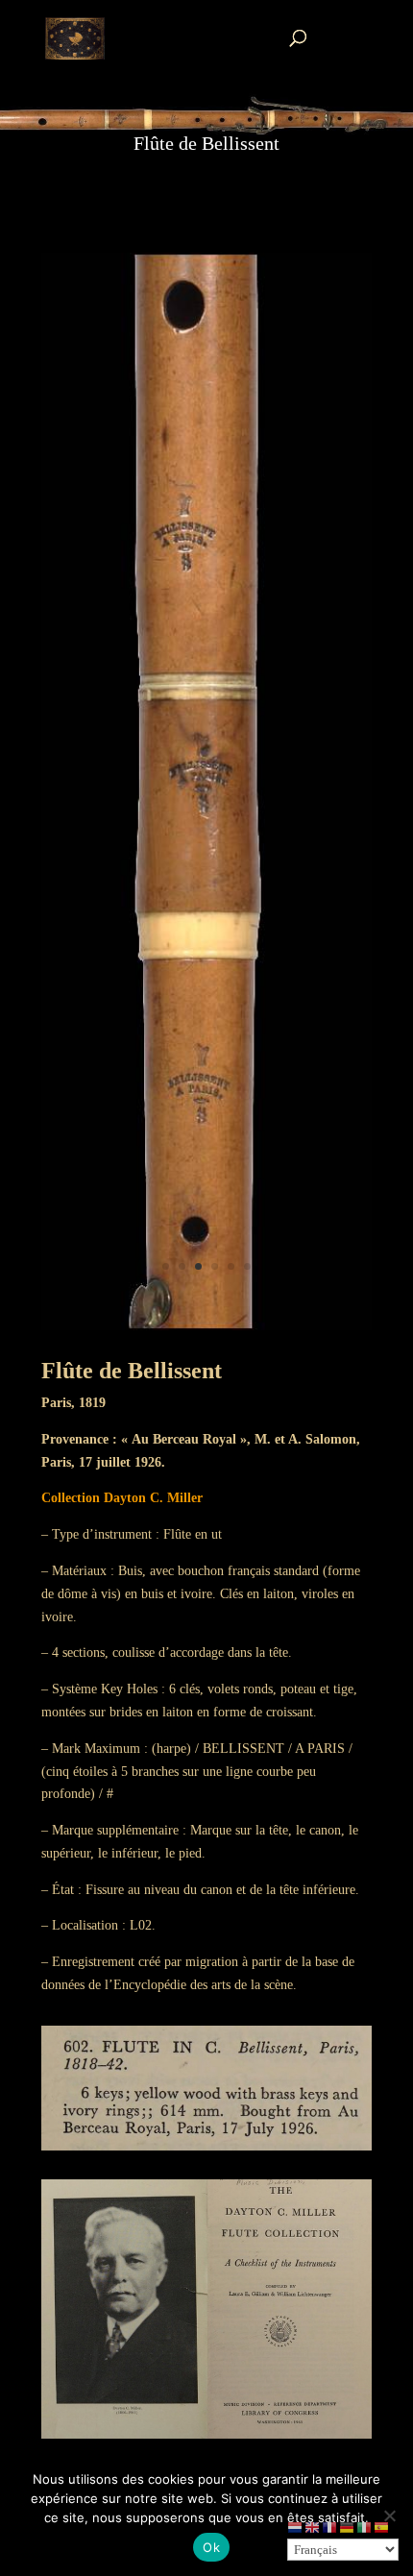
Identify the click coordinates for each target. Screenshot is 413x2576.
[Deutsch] (348, 2527)
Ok (211, 2547)
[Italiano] (365, 2527)
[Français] (330, 2527)
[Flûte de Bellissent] (206, 1326)
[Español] (382, 2527)
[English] (313, 2527)
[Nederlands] (296, 2527)
